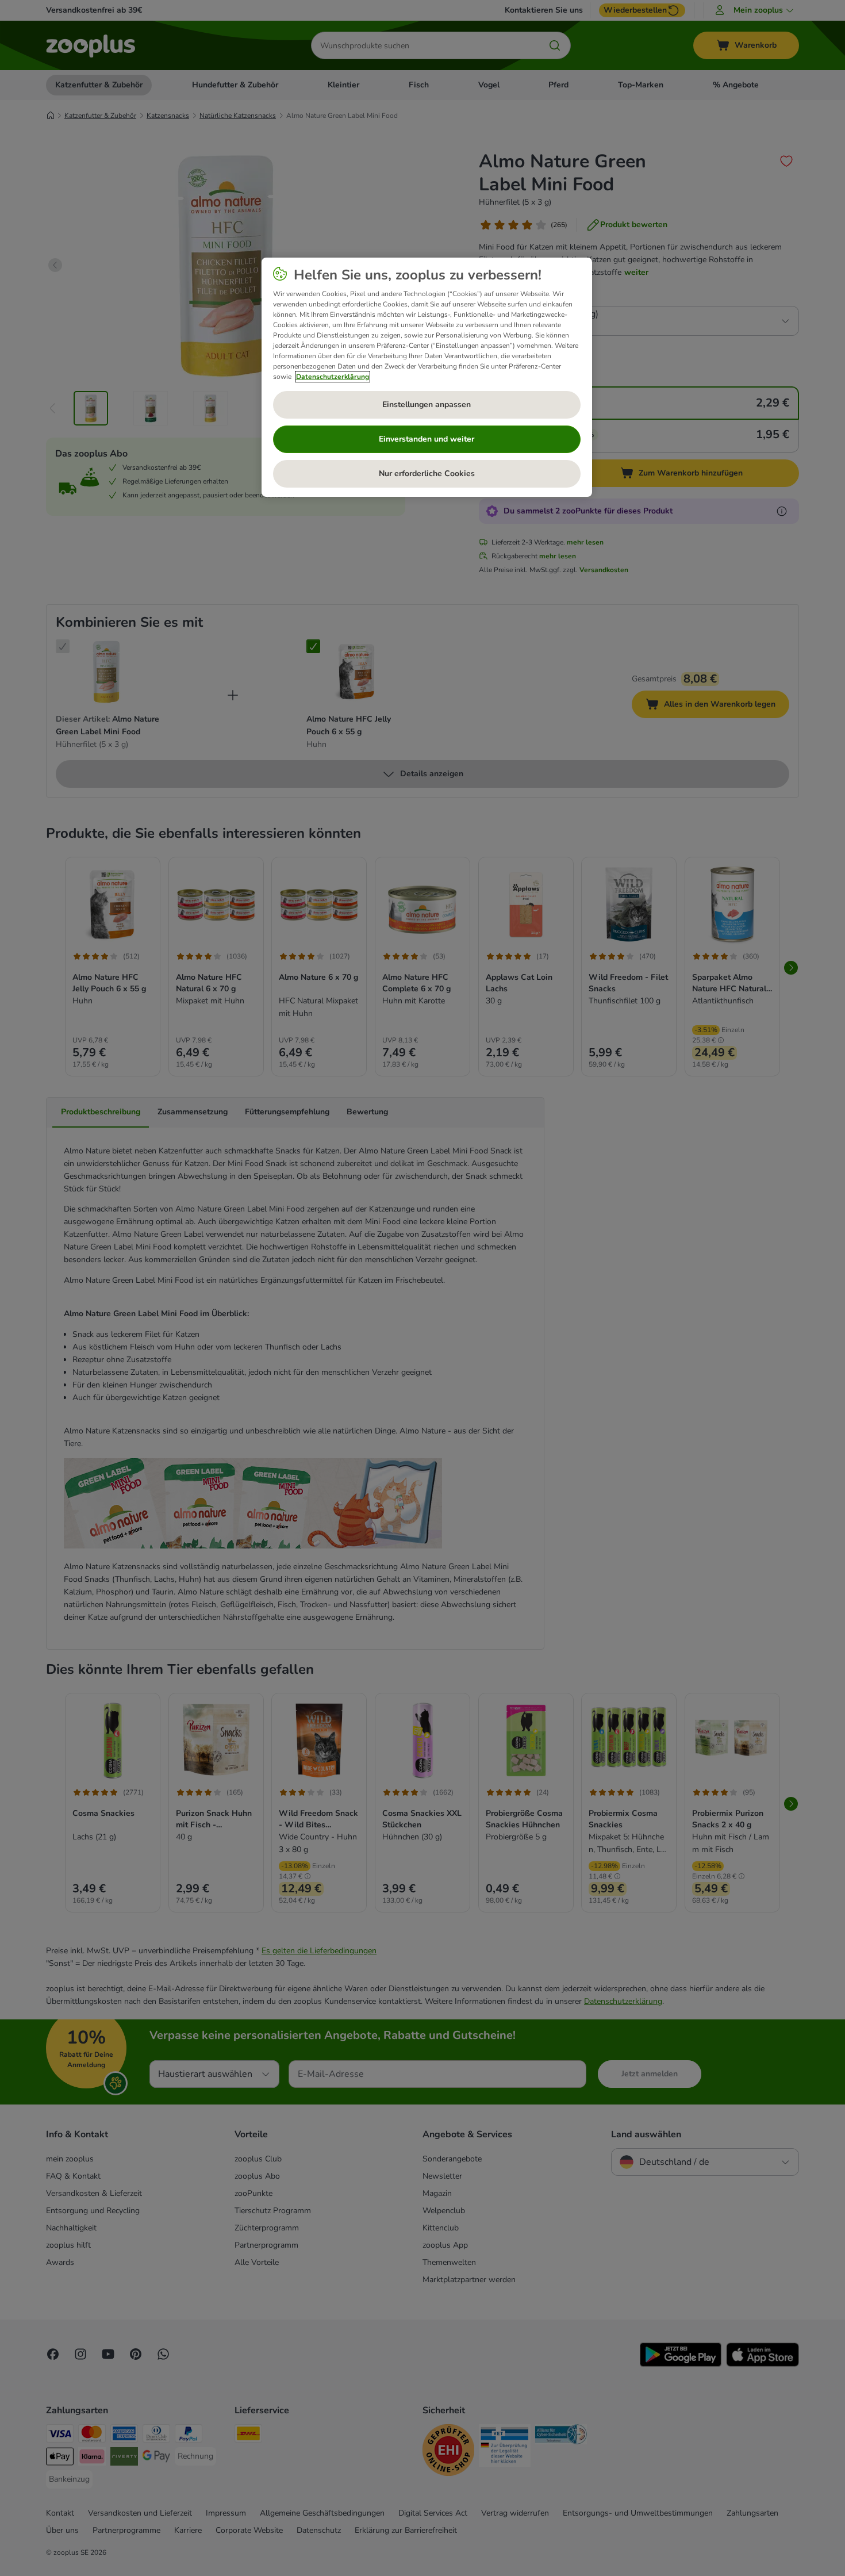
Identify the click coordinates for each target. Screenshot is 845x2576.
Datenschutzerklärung (333, 377)
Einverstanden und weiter (427, 439)
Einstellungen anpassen (427, 405)
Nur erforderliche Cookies (427, 474)
